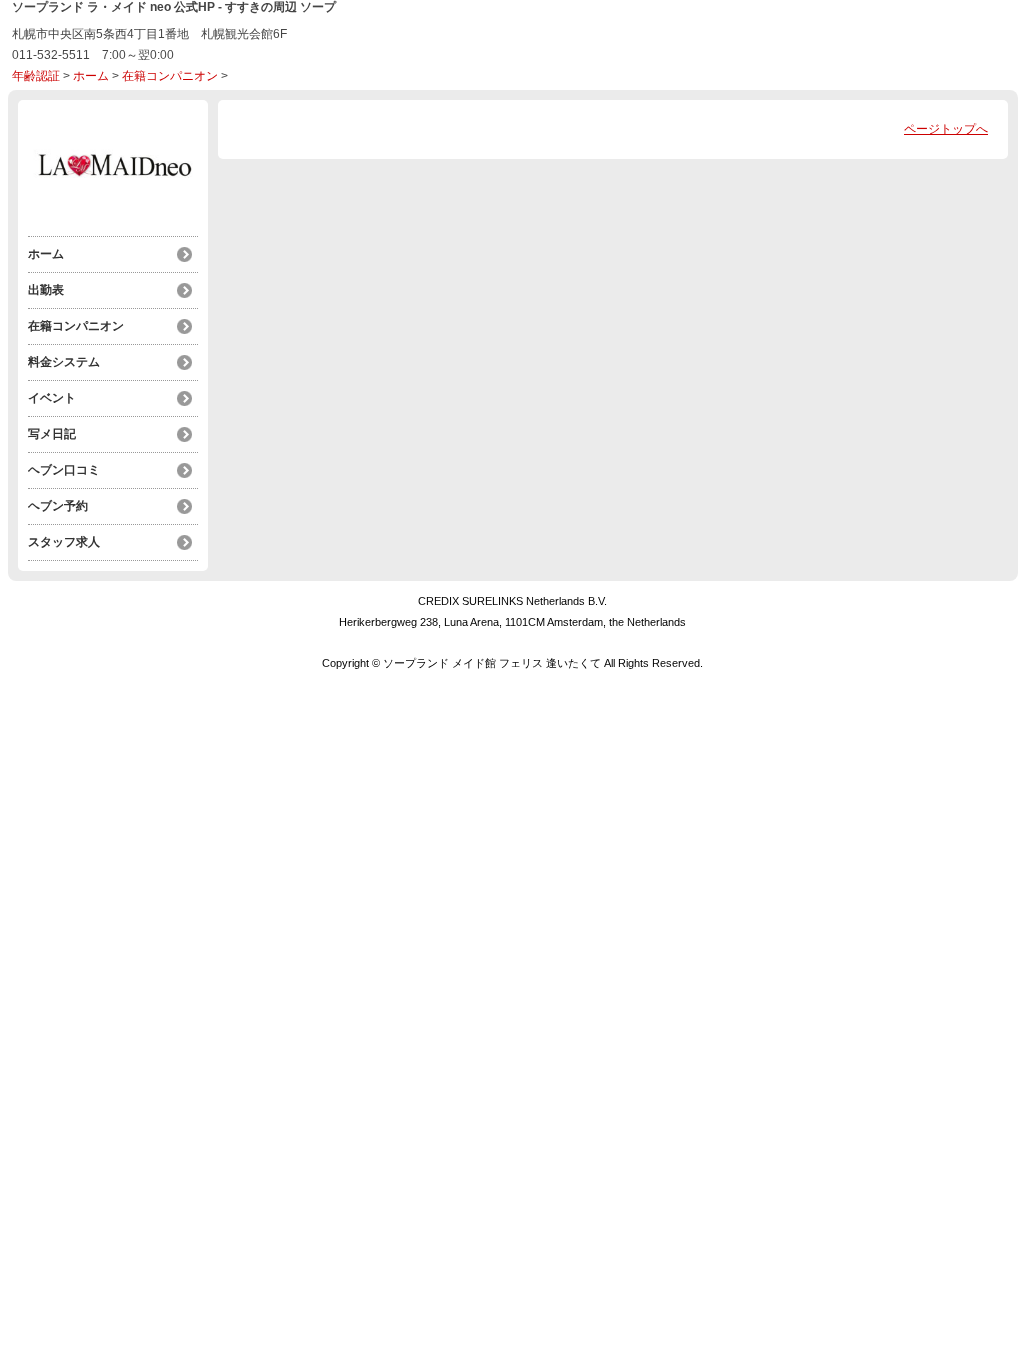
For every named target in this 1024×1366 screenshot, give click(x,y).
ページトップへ (946, 129)
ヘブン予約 (58, 506)
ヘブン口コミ (64, 470)
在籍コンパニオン (170, 76)
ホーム (91, 76)
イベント (52, 398)
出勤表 (46, 290)
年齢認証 (36, 76)
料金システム (64, 362)
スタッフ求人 (64, 542)
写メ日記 (52, 434)
